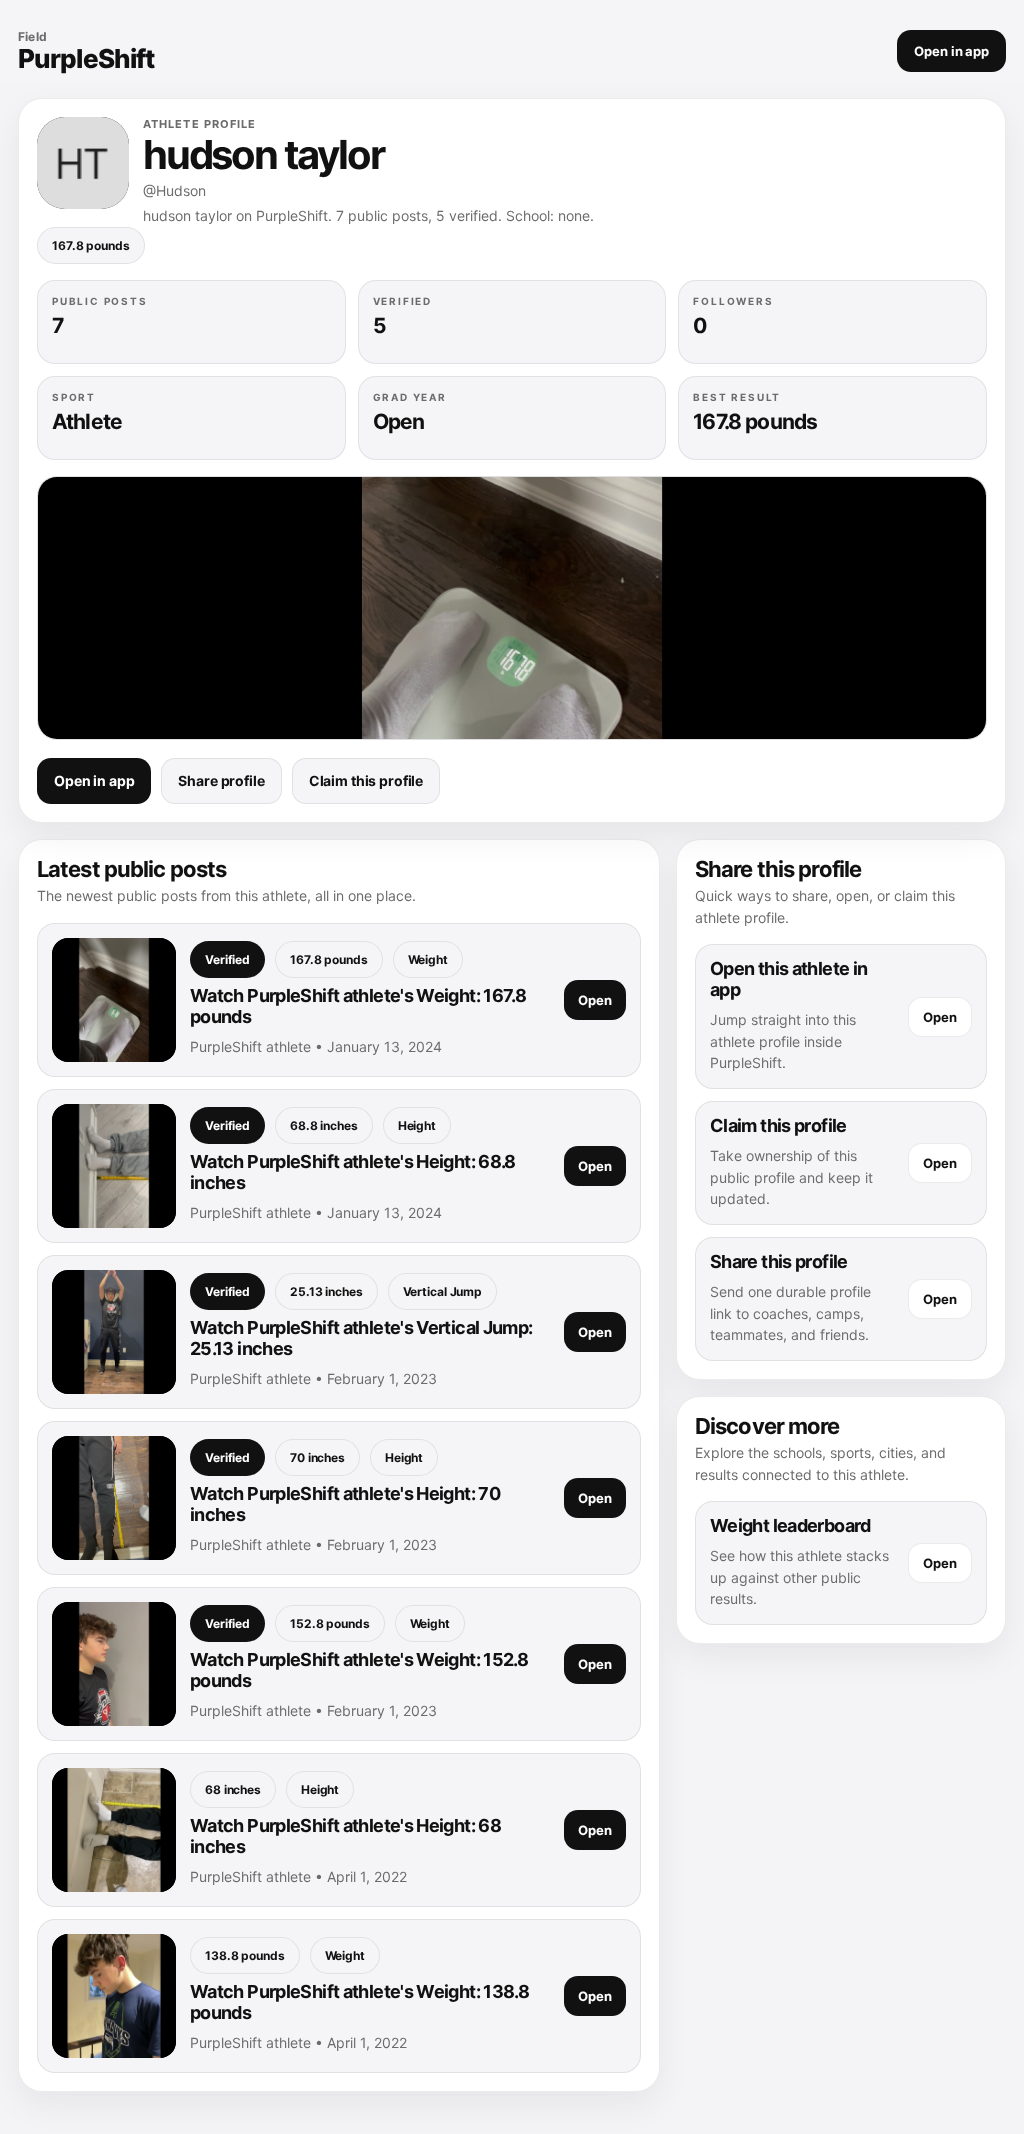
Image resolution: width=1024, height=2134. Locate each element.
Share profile (221, 780)
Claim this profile (366, 780)
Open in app (951, 51)
